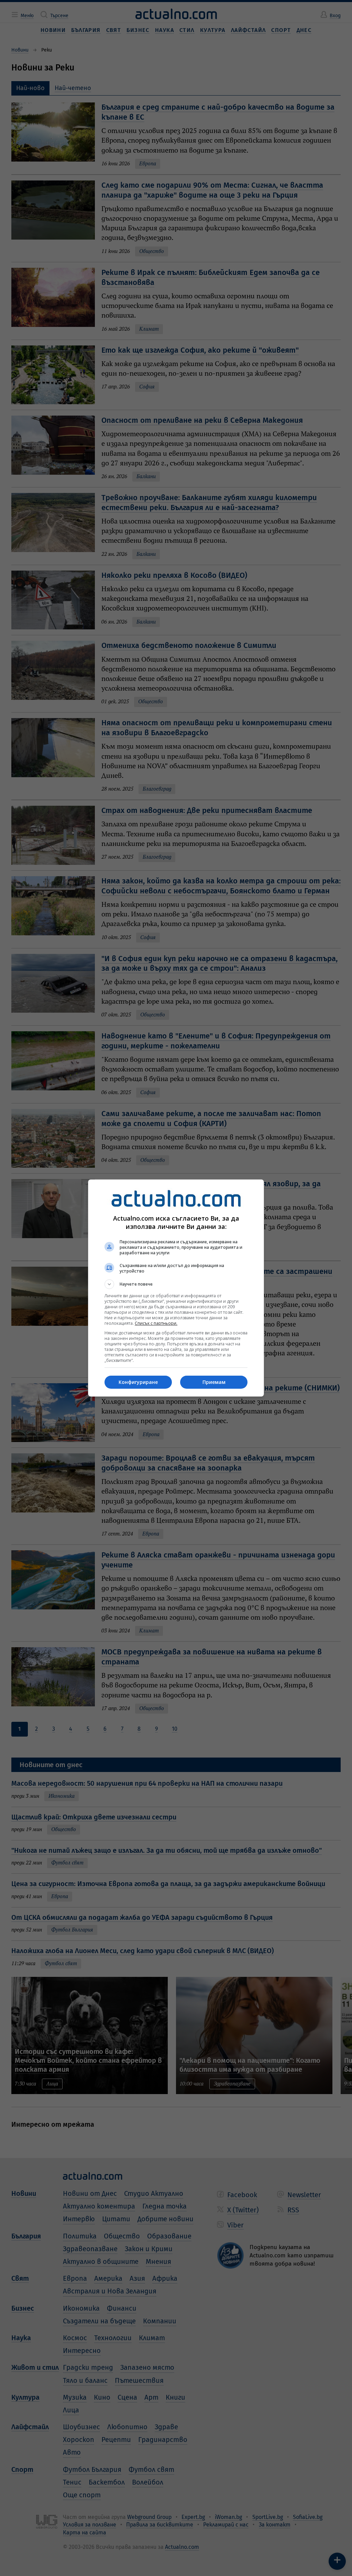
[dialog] (176, 1288)
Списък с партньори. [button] (156, 1323)
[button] (176, 1284)
